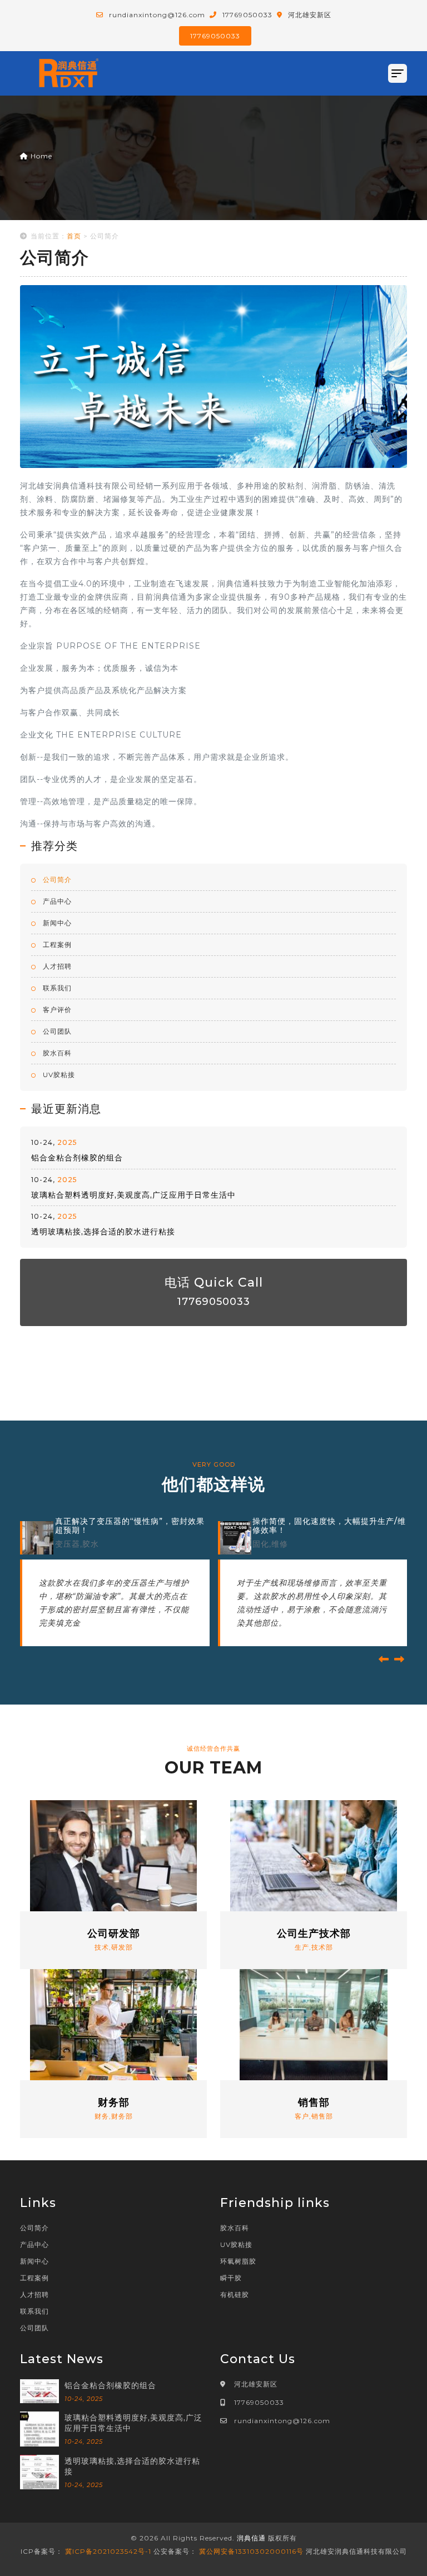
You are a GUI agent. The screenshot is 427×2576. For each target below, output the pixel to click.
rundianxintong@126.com (282, 2421)
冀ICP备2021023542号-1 (108, 2551)
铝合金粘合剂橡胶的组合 (77, 1158)
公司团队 (56, 1031)
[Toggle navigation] (398, 73)
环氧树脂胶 (238, 2261)
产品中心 (56, 901)
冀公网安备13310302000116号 (251, 2551)
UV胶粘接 (58, 1075)
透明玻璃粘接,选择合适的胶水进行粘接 (103, 1232)
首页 (74, 236)
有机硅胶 (235, 2295)
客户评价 (56, 1010)
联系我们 (56, 988)
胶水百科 (56, 1053)
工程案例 (56, 945)
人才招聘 (56, 966)
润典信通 (251, 2538)
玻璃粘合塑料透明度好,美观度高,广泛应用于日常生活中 (133, 1195)
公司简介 (56, 880)
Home (40, 156)
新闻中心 (56, 923)
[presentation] (384, 1660)
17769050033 (215, 36)
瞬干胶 (231, 2278)
